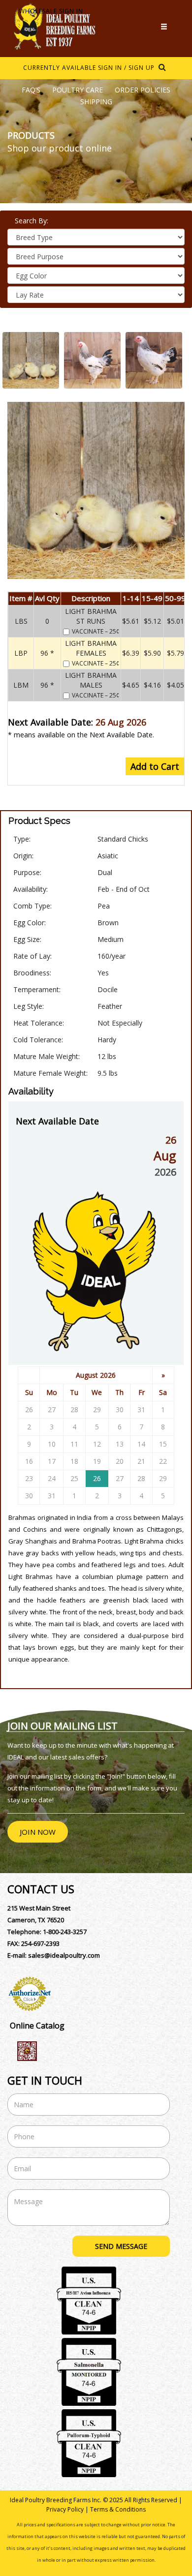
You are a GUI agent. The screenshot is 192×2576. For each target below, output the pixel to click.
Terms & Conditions (118, 2509)
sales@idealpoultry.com (64, 1955)
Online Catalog (37, 2026)
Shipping (96, 102)
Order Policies (143, 90)
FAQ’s (31, 90)
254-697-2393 (40, 1943)
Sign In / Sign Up (126, 68)
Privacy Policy (65, 2509)
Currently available (60, 68)
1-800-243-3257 (65, 1932)
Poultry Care (78, 90)
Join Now (38, 1832)
